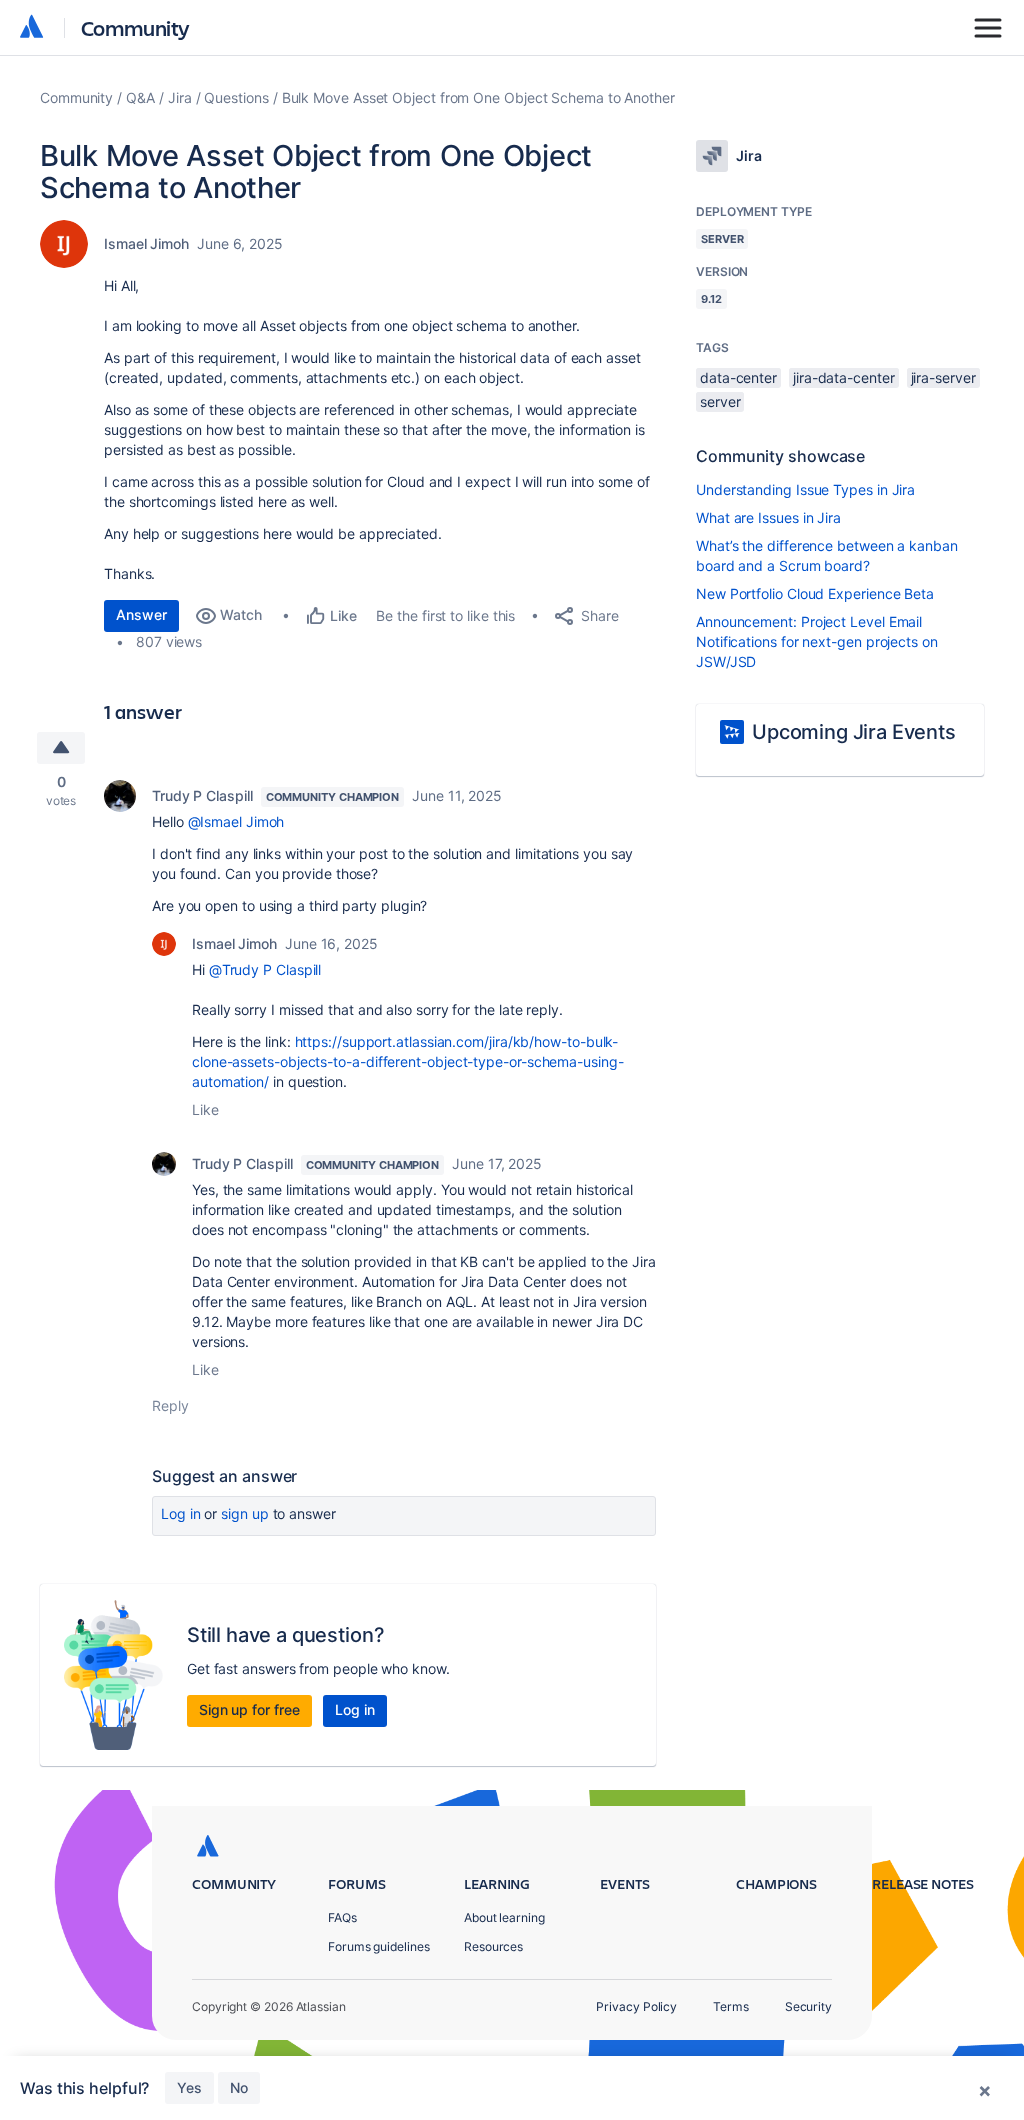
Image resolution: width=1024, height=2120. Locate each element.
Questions (236, 97)
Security (808, 2006)
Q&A (140, 97)
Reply (170, 1405)
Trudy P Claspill (202, 795)
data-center (738, 377)
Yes (189, 2087)
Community (135, 27)
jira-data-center (844, 377)
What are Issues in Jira (768, 517)
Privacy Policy (636, 2006)
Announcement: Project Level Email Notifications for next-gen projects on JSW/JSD (817, 641)
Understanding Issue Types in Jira (805, 489)
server (720, 401)
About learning (504, 1917)
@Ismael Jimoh (236, 821)
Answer (141, 614)
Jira (180, 97)
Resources (493, 1946)
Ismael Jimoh (146, 243)
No (239, 2087)
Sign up (244, 1513)
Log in (181, 1513)
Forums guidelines (379, 1946)
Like (205, 1109)
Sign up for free (249, 1709)
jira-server (943, 377)
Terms (731, 2006)
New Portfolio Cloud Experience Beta (815, 593)
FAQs (342, 1917)
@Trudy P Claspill (265, 969)
